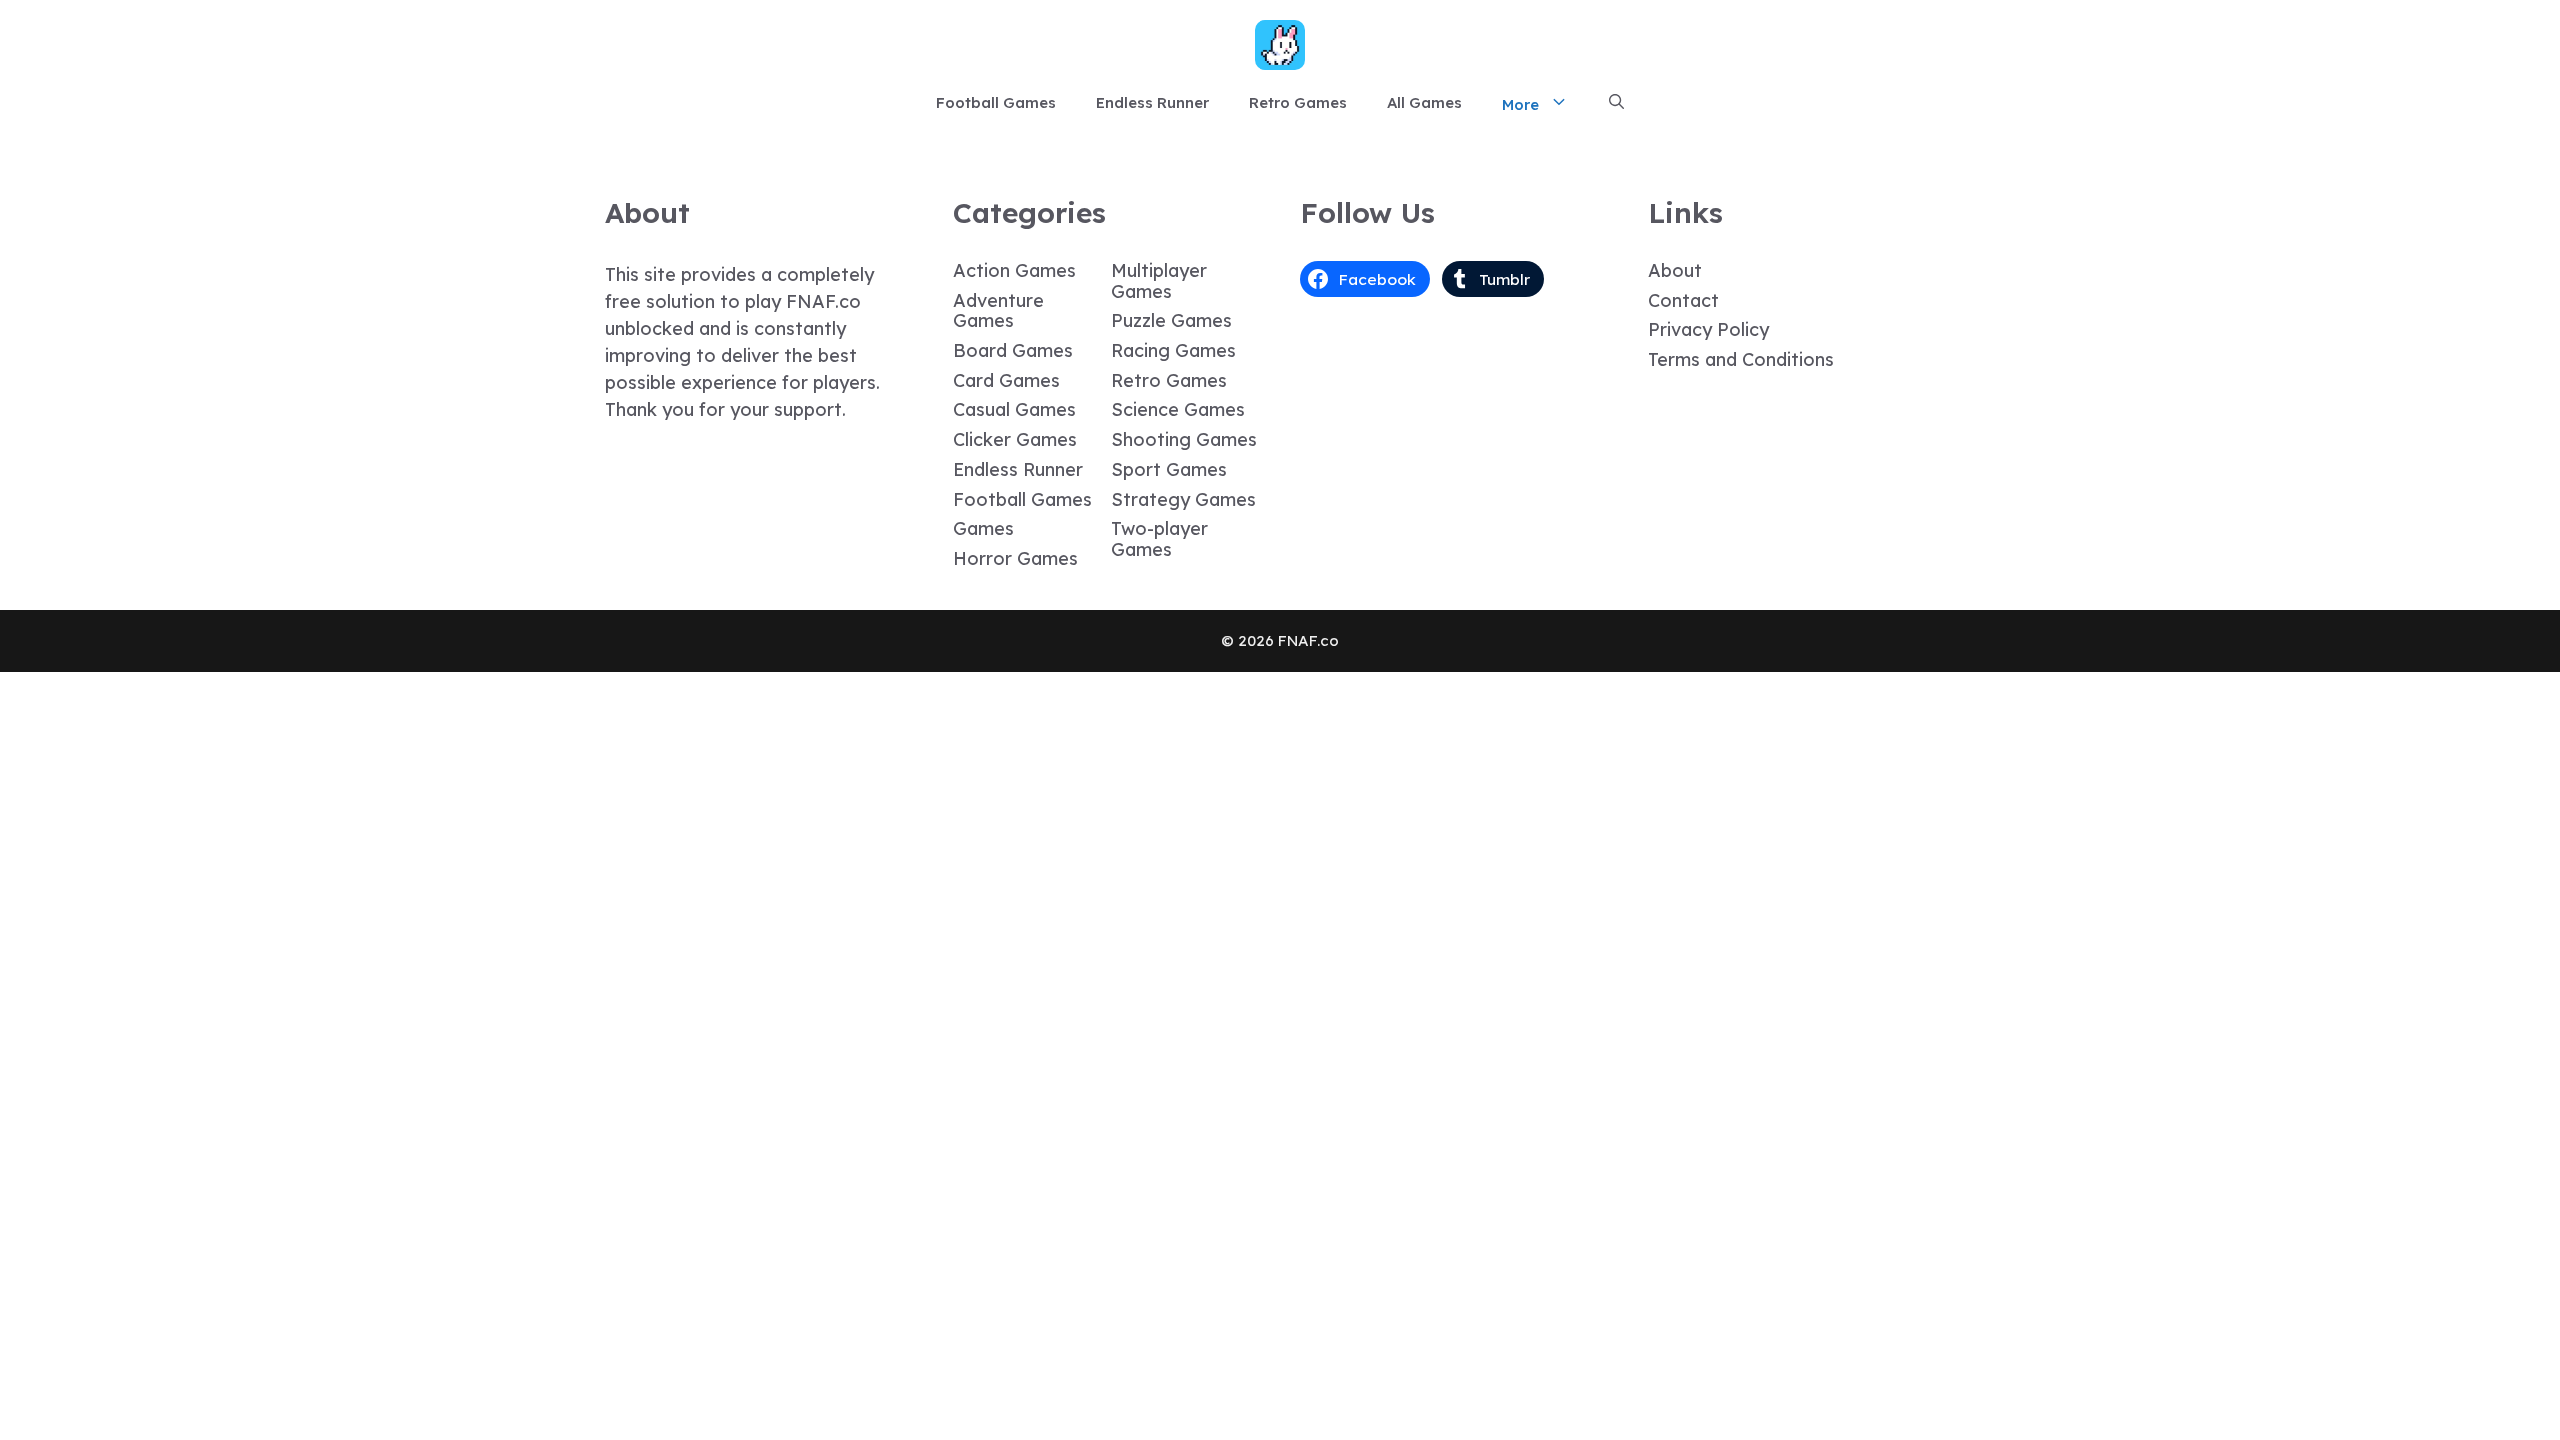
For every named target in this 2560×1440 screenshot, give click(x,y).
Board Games (1013, 350)
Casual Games (1014, 409)
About (1675, 270)
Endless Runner (1152, 102)
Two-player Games (1159, 539)
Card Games (1006, 380)
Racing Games (1173, 350)
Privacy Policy (1708, 329)
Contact (1683, 300)
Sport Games (1169, 469)
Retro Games (1298, 102)
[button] (1616, 103)
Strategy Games (1183, 499)
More (1520, 104)
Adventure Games (998, 311)
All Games (1424, 102)
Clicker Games (1015, 439)
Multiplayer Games (1159, 281)
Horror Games (1015, 558)
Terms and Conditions (1741, 359)
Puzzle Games (1171, 320)
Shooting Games (1184, 439)
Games (983, 528)
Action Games (1014, 270)
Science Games (1178, 409)
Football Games (996, 102)
